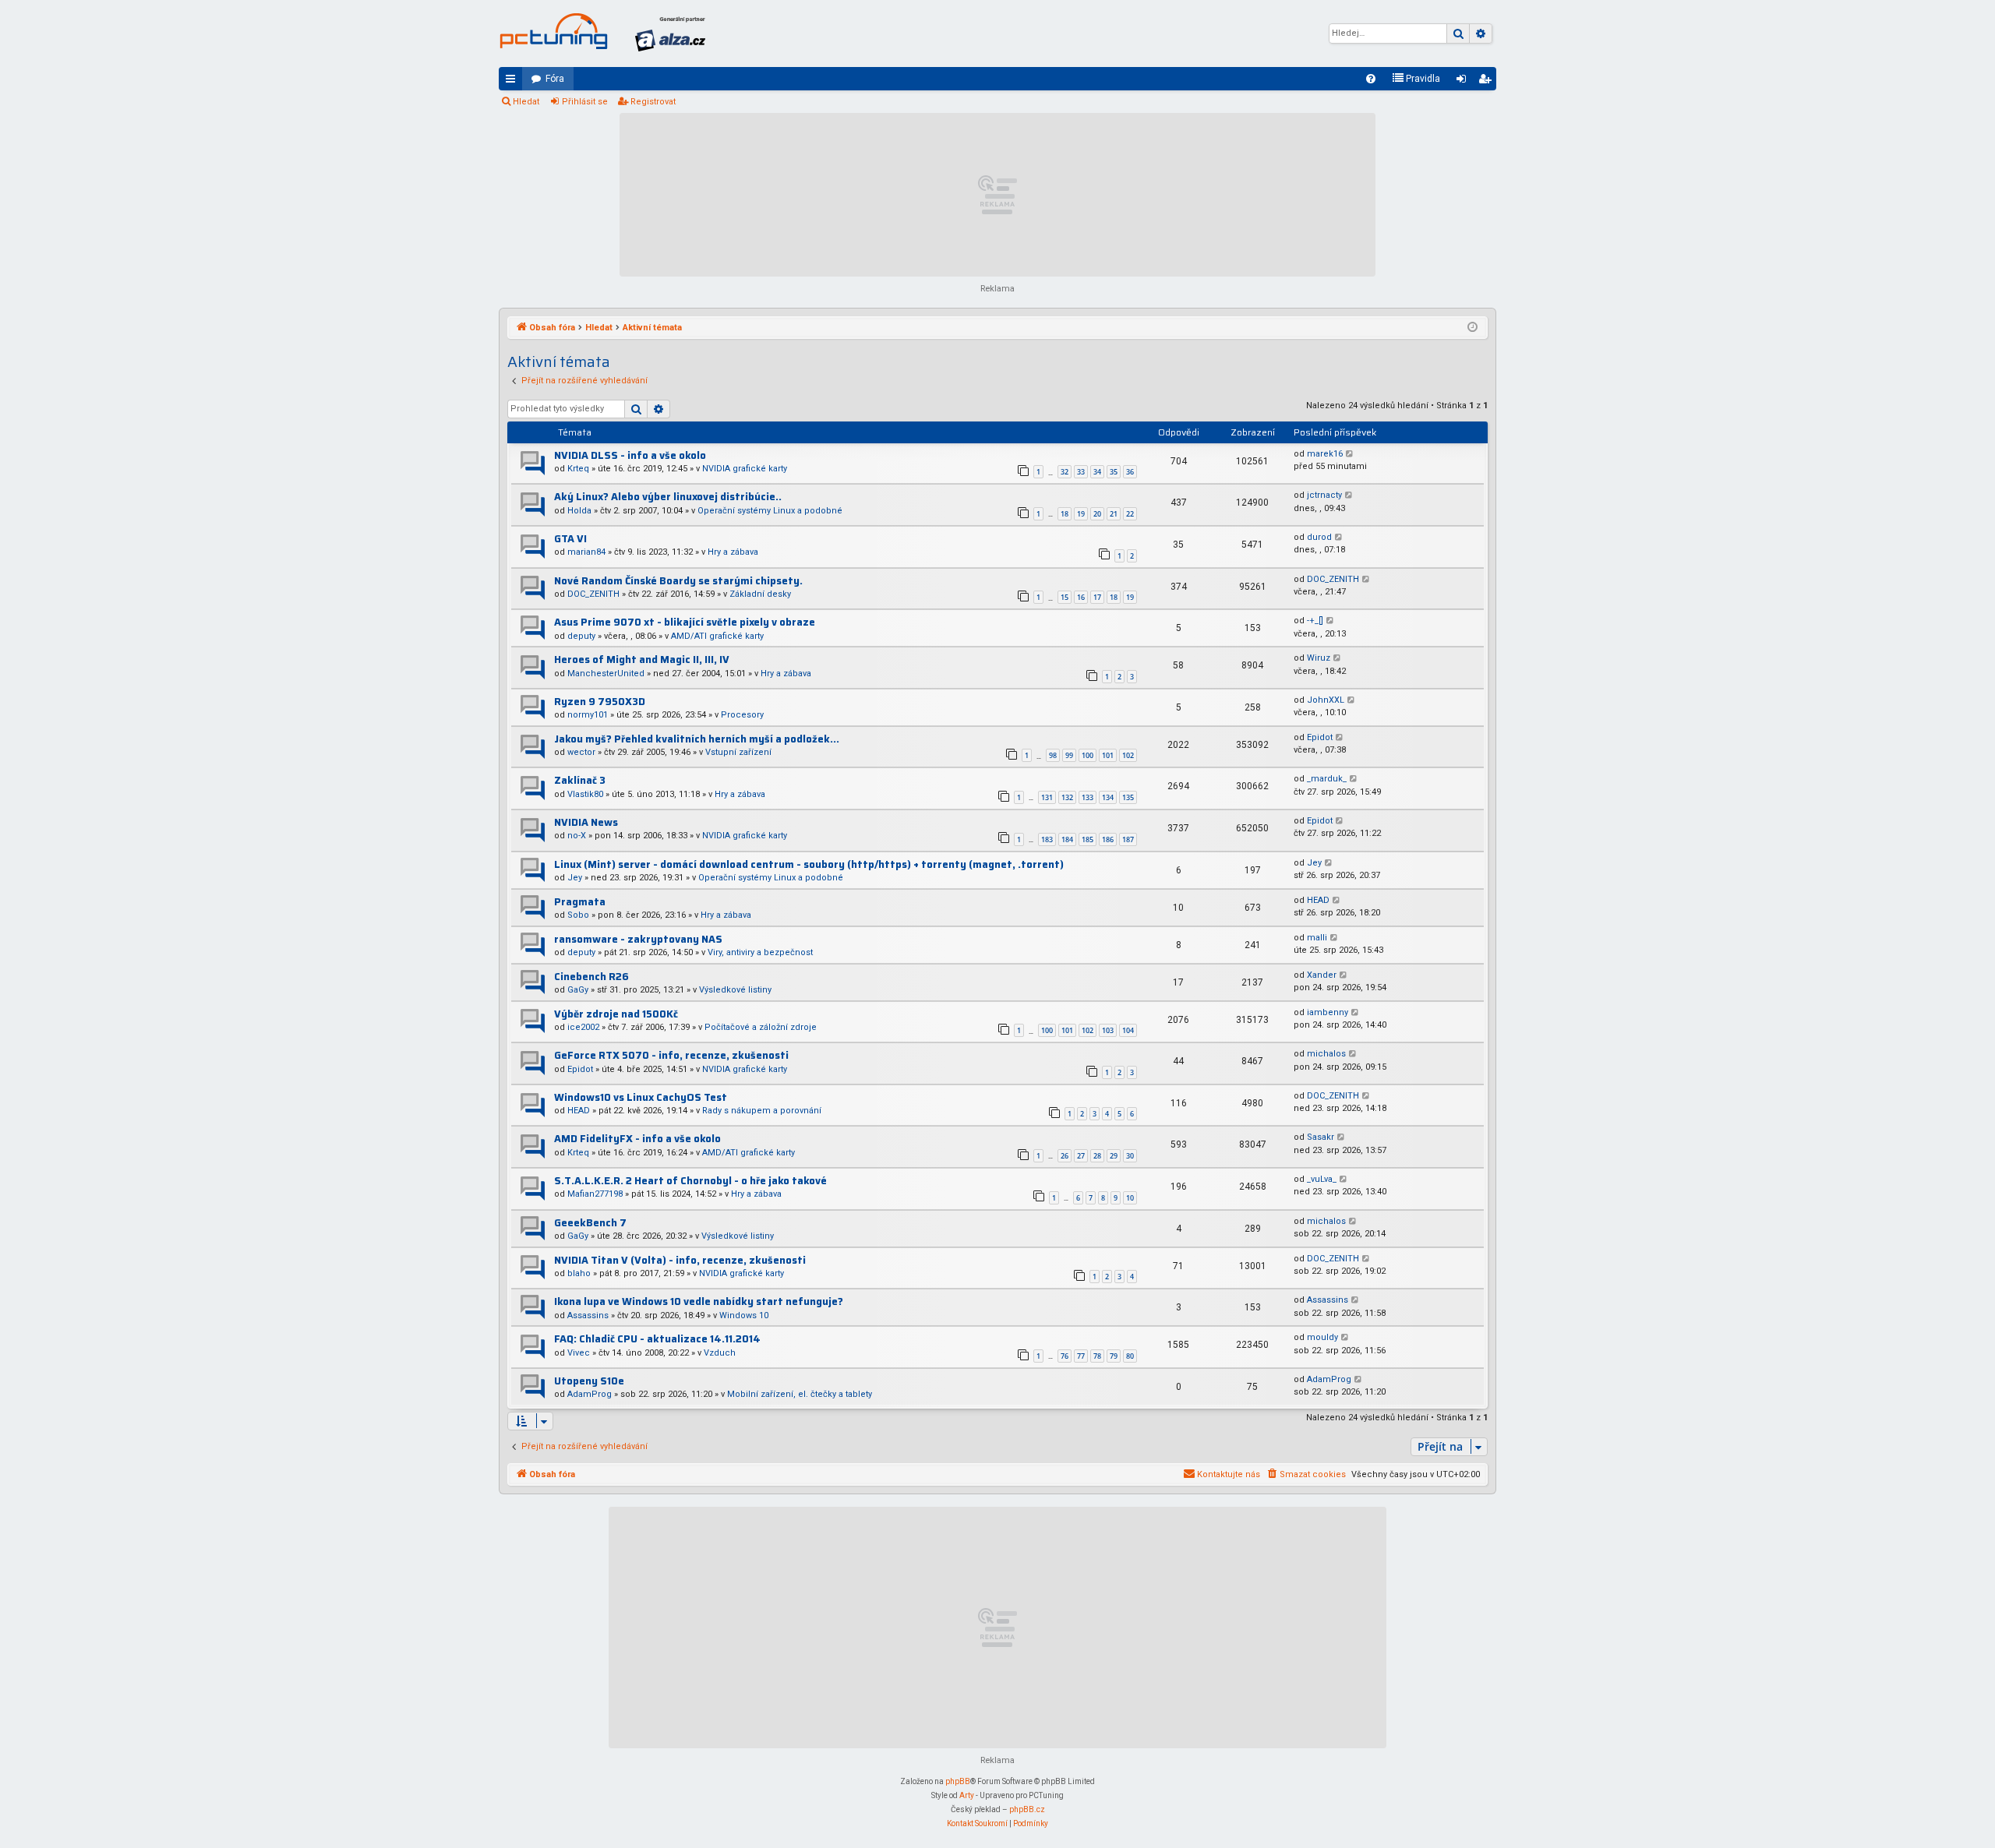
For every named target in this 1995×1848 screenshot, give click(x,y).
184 (1067, 839)
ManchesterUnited (606, 674)
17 (1097, 597)
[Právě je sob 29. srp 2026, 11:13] (1472, 328)
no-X (577, 836)
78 (1097, 1356)
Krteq (578, 469)
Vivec (579, 1353)
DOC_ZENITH (593, 594)
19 (1081, 514)
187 (1128, 839)
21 (1114, 514)
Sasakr (1321, 1137)
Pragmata (580, 902)
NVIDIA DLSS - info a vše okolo (630, 455)
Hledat (526, 102)
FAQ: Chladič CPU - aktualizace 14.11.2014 (657, 1339)
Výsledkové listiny (735, 990)
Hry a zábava (733, 552)
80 (1130, 1356)
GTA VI (570, 539)
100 (1088, 755)
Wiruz (1319, 658)
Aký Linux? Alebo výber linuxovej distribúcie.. (668, 497)
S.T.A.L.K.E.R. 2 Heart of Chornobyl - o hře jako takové (690, 1181)
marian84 (586, 552)
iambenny (1328, 1012)
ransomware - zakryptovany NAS (638, 939)
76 (1065, 1356)
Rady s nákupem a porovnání (762, 1111)
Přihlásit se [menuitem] (1464, 82)
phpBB (958, 1781)
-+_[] (1315, 621)
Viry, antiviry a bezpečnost (760, 952)
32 (1065, 472)
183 (1047, 839)
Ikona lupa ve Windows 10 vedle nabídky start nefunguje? (699, 1301)
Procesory (742, 715)
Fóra (555, 79)
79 (1114, 1356)
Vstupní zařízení (738, 752)
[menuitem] (1371, 79)
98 (1053, 755)
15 (1065, 597)
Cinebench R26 (591, 977)
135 (1128, 797)
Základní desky (760, 594)
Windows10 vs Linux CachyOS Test (641, 1097)
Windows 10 (744, 1315)
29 (1114, 1156)
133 (1088, 797)
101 (1108, 755)
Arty (967, 1795)
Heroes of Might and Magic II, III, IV (642, 659)
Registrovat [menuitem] (1488, 82)
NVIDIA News (586, 822)
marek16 (1325, 454)
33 (1081, 472)
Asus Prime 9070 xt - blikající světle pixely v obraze (685, 622)
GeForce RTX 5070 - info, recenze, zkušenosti (671, 1055)
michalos (1326, 1054)
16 (1081, 597)
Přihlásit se (585, 102)
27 (1081, 1156)
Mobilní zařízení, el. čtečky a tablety (800, 1394)
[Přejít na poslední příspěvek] (1350, 455)
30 (1130, 1156)
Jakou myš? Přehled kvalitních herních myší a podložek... (697, 739)
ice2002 (583, 1027)
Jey (575, 878)
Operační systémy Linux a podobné (770, 511)
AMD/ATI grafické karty (717, 636)
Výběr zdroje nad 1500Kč (616, 1014)
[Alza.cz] (670, 34)
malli (1317, 938)
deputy (581, 636)
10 (1130, 1198)
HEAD (1318, 900)
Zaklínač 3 (580, 780)
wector (581, 752)
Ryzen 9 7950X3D (600, 702)
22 (1130, 514)
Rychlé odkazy (514, 82)
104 (1128, 1030)
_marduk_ (1327, 779)
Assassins (588, 1315)
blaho (579, 1273)
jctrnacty (1324, 495)
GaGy (578, 990)
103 (1108, 1030)
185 (1088, 839)
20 (1097, 514)
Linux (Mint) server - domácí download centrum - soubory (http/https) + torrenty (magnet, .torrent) (809, 864)
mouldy (1322, 1337)
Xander (1322, 975)
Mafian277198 (595, 1194)
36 (1130, 472)
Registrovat (653, 102)
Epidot (1320, 737)
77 (1081, 1356)
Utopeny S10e (589, 1381)
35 (1114, 472)
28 (1097, 1156)
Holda (579, 511)
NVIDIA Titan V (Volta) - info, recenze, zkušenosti (680, 1260)
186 (1108, 839)
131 (1047, 797)
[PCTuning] (553, 31)
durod (1319, 537)
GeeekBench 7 (590, 1223)
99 (1069, 755)
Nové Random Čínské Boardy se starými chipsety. (678, 581)
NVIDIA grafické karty (745, 469)
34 (1097, 472)
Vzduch (720, 1353)
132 (1067, 797)
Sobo (578, 915)
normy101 (588, 715)
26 (1065, 1156)
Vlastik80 (585, 794)
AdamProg (590, 1394)
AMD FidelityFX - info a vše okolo (637, 1139)
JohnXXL (1326, 700)
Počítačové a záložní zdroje (761, 1027)
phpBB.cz (1027, 1809)
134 (1108, 797)
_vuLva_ (1322, 1179)
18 (1065, 514)
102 (1128, 755)
